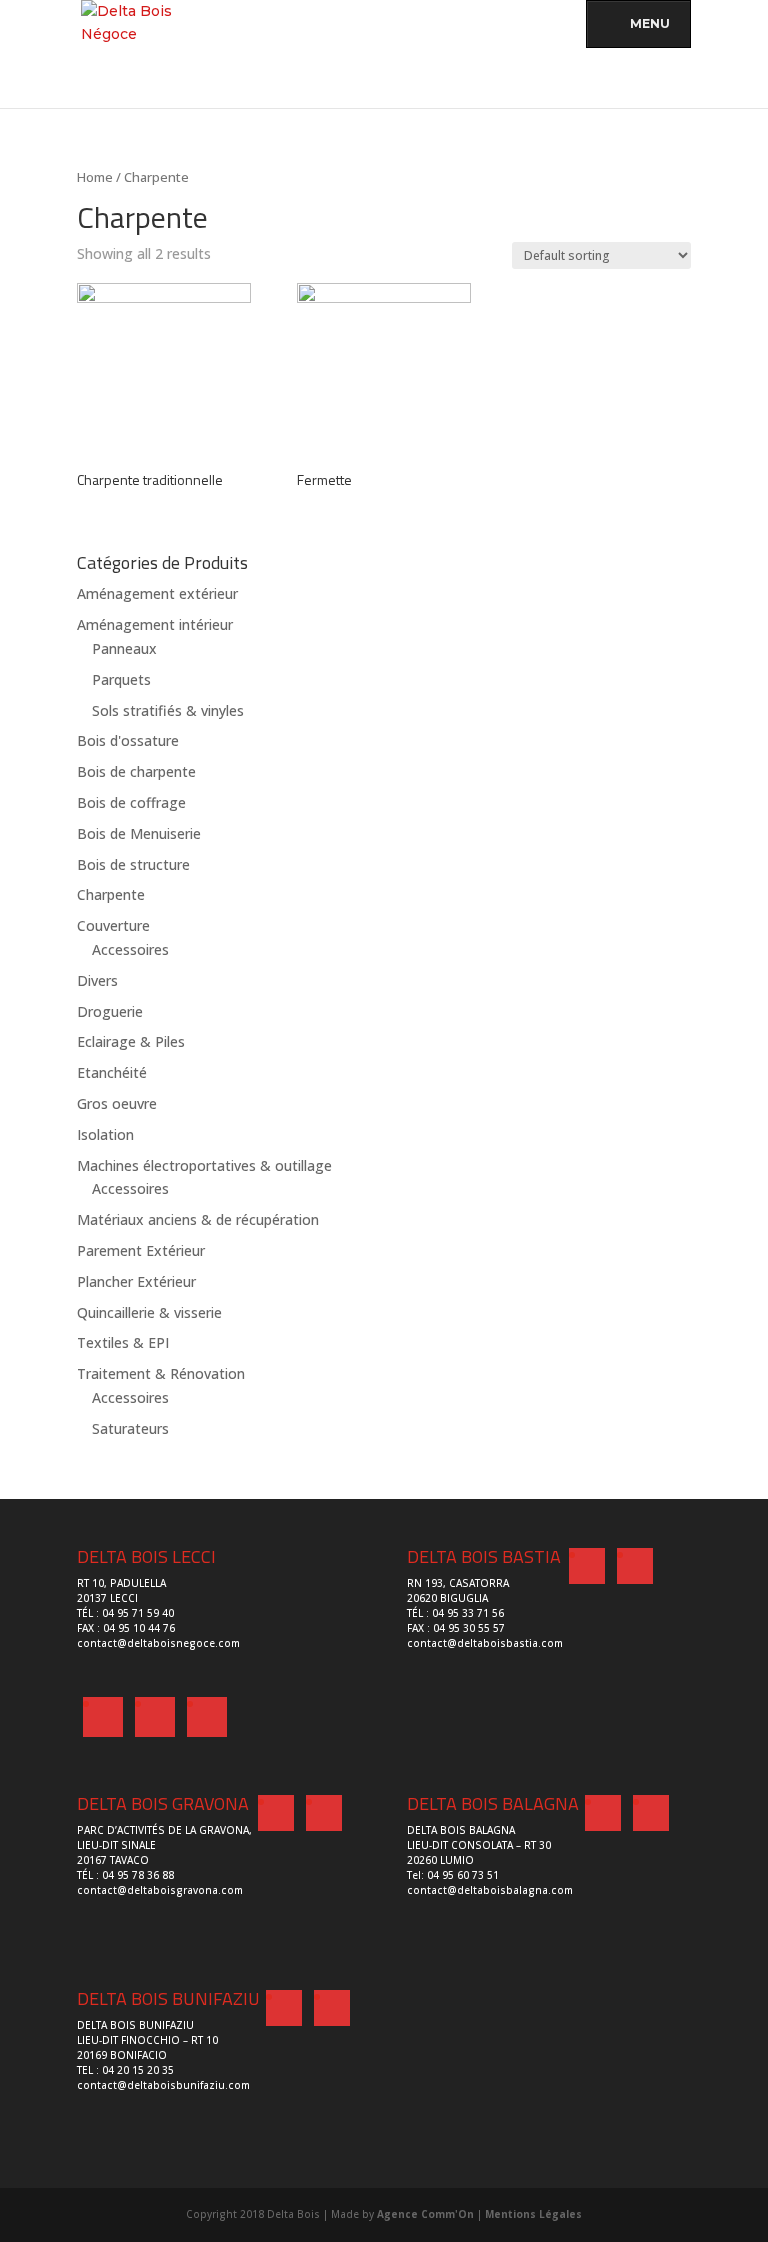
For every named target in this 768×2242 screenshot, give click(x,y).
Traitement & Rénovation (161, 1373)
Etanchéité (112, 1072)
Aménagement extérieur (157, 593)
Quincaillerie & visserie (149, 1312)
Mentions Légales (533, 2214)
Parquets (121, 679)
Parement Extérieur (141, 1250)
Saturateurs (130, 1428)
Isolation (105, 1134)
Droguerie (110, 1011)
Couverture (113, 925)
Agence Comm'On (425, 2214)
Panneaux (124, 648)
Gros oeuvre (117, 1103)
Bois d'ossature (128, 740)
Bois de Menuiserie (139, 833)
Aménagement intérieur (155, 624)
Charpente (111, 894)
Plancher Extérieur (136, 1281)
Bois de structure (133, 864)
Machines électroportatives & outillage (204, 1165)
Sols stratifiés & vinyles (168, 710)
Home (95, 177)
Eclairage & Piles (131, 1041)
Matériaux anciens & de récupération (198, 1219)
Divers (97, 980)
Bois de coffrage (131, 802)
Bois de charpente (136, 771)
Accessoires (130, 949)
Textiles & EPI (123, 1342)
